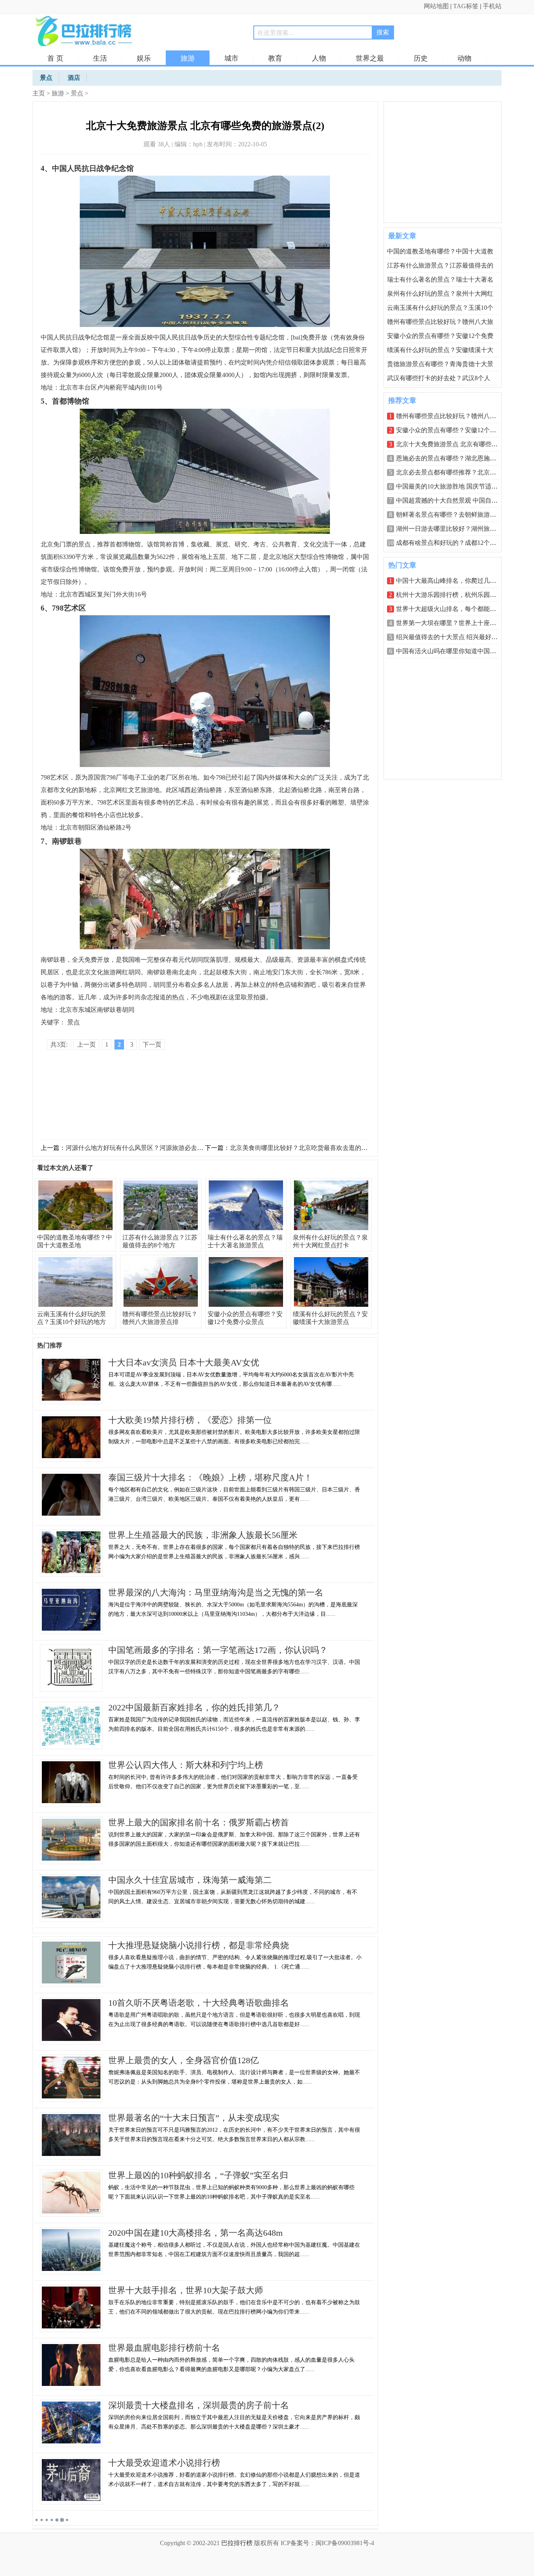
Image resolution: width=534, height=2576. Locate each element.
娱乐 (144, 58)
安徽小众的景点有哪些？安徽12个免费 (440, 336)
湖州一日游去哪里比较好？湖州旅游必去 (452, 529)
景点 (77, 93)
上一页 (86, 1045)
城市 (231, 58)
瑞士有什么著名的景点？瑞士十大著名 (440, 279)
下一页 (152, 1045)
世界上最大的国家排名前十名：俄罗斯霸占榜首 (199, 1822)
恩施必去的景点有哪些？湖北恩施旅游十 (452, 458)
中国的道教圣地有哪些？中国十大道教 (440, 251)
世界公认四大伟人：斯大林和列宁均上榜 (186, 1765)
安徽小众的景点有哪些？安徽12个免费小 (452, 430)
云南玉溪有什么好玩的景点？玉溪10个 (440, 308)
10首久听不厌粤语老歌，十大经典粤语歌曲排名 (199, 2003)
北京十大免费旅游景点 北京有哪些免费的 (453, 444)
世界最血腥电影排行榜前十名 (164, 2348)
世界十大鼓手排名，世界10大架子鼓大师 (186, 2290)
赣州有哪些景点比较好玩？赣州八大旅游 (452, 416)
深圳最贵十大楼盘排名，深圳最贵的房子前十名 (199, 2405)
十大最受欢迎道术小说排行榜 (164, 2463)
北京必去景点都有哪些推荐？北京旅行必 (452, 472)
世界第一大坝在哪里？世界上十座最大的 (452, 623)
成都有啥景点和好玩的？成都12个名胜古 (452, 543)
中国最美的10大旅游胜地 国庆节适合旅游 (453, 486)
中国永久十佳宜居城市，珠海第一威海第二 (190, 1880)
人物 (319, 58)
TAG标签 (466, 6)
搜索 (383, 32)
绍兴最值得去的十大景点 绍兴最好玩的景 (453, 637)
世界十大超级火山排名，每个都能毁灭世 (452, 609)
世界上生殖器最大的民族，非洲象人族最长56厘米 (203, 1535)
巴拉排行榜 (237, 2543)
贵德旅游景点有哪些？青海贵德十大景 (440, 364)
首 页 (55, 58)
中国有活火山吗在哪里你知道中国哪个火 (452, 651)
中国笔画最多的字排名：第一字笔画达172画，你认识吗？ (218, 1650)
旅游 (188, 58)
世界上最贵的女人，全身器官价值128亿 (184, 2060)
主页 (39, 93)
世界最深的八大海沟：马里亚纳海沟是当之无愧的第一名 (216, 1592)
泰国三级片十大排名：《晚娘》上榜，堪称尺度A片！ (210, 1478)
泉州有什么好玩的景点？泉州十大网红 (440, 294)
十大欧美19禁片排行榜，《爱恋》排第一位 (190, 1420)
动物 (464, 58)
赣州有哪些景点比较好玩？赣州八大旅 (440, 322)
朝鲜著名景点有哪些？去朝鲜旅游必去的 (452, 515)
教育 (275, 58)
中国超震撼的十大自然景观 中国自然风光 (453, 500)
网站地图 (436, 6)
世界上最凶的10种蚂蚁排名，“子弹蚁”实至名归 (198, 2175)
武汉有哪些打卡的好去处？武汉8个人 (439, 378)
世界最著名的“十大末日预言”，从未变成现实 (194, 2118)
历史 (421, 58)
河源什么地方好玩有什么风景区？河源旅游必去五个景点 (144, 1148)
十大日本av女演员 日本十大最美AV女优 (184, 1363)
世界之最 (370, 58)
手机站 (492, 6)
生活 (100, 58)
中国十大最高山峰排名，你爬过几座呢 (449, 581)
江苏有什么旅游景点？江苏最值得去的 (440, 265)
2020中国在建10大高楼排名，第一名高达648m (195, 2233)
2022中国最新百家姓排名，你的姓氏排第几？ (194, 1707)
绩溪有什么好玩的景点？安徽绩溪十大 (440, 350)
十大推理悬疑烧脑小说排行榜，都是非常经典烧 (199, 1945)
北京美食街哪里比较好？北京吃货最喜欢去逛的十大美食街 (311, 1148)
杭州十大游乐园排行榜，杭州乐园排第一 (452, 595)
